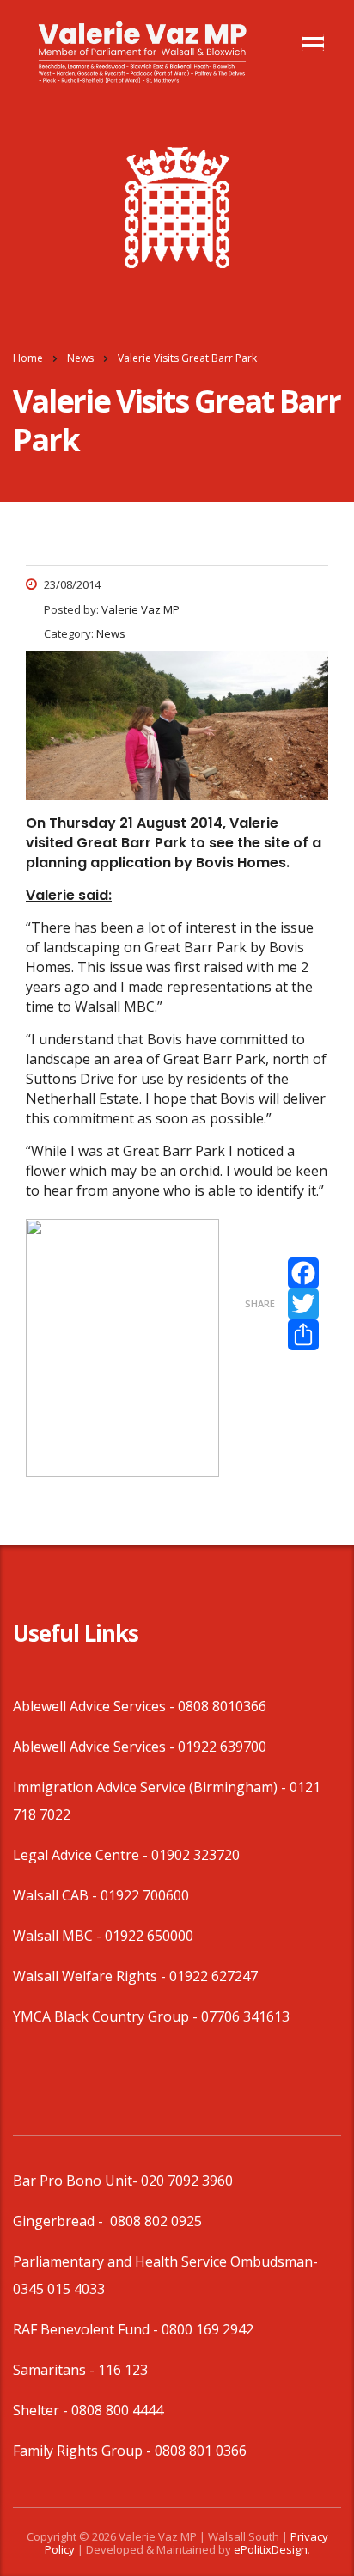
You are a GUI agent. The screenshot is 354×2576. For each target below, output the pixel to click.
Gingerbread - (60, 2221)
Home (28, 358)
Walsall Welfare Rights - (91, 1976)
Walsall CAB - (57, 1895)
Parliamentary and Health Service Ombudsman (163, 2261)
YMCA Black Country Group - (107, 2016)
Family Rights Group (78, 2451)
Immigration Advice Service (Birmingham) (145, 1787)
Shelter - (42, 2410)
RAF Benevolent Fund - (87, 2329)
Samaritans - (55, 2370)
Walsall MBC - (59, 1936)
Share (260, 1303)
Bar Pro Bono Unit (73, 2181)
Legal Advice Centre (76, 1855)
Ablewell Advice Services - (95, 1706)
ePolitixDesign (271, 2549)
